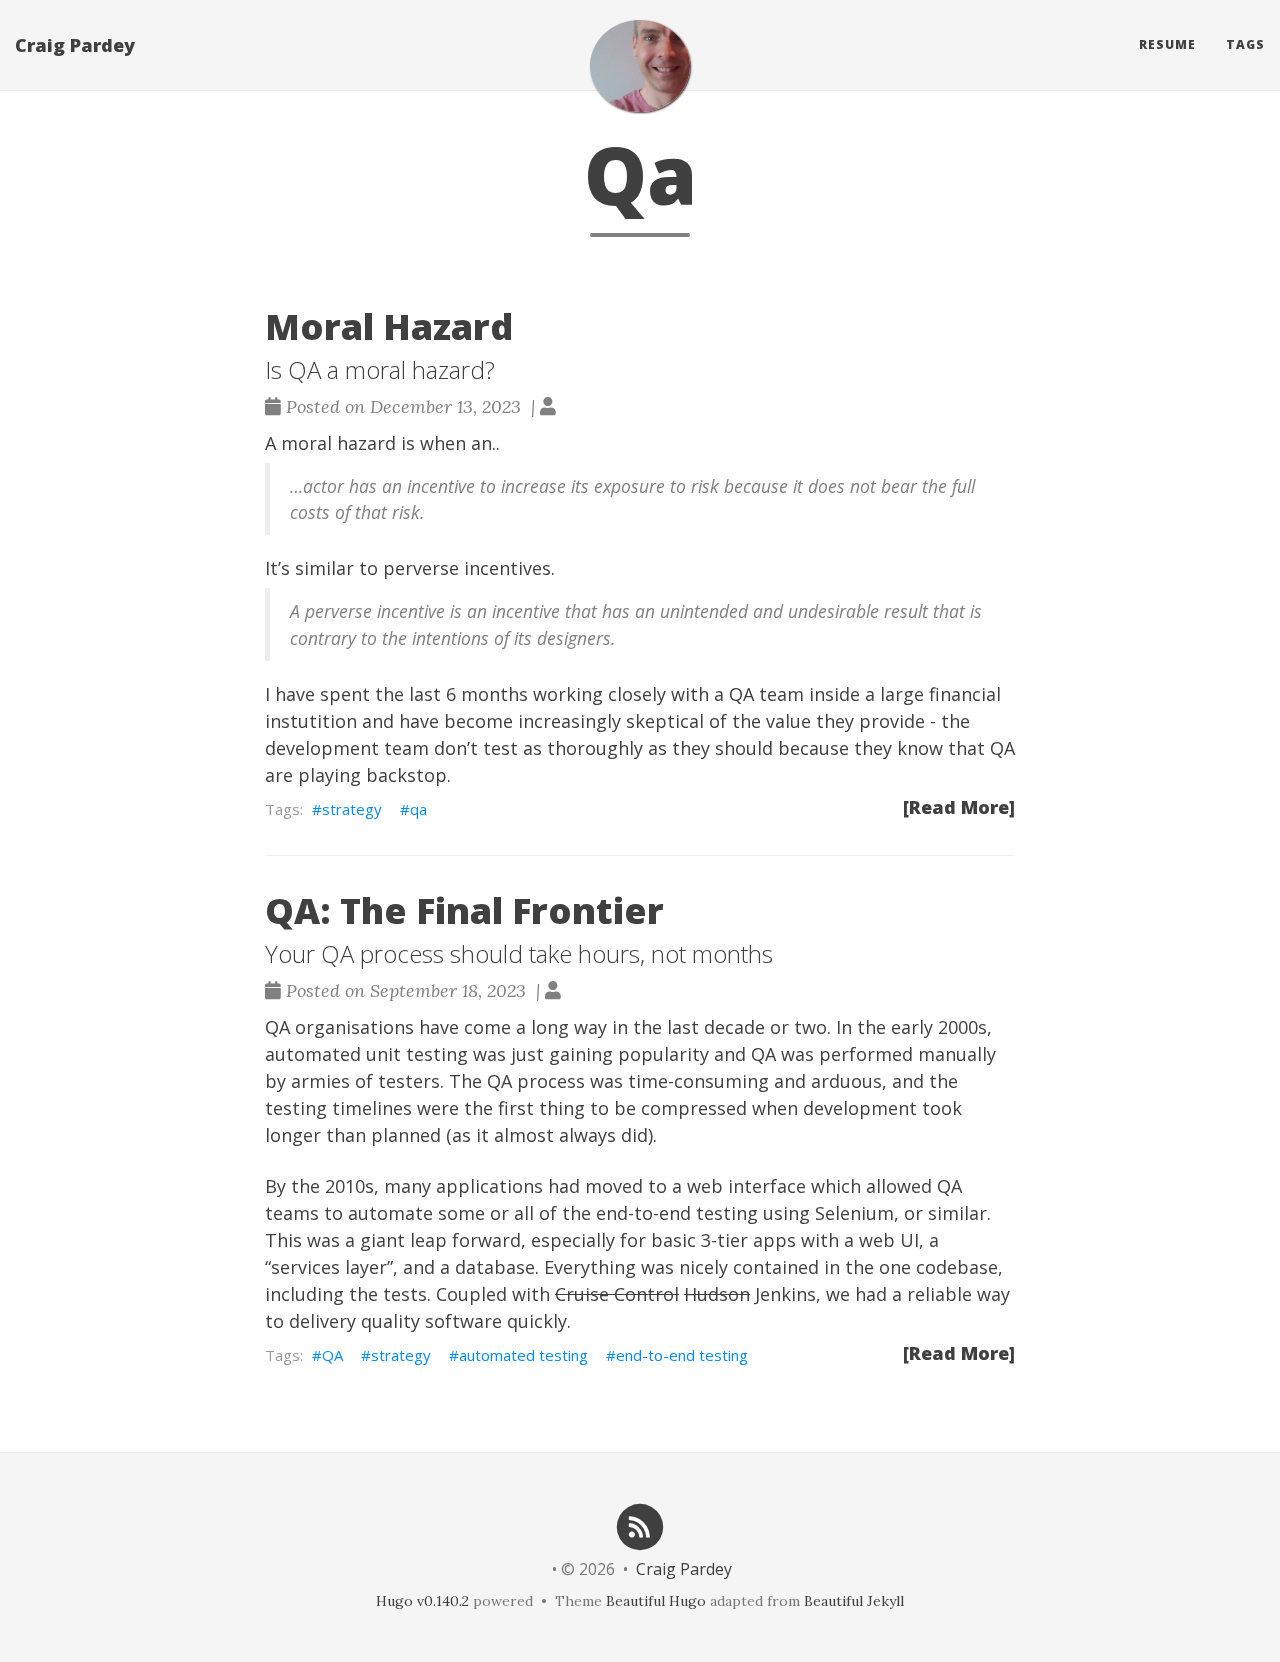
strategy (352, 809)
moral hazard (338, 443)
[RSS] (640, 1525)
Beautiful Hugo (656, 1601)
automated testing (523, 1355)
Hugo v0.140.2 (422, 1601)
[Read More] (959, 807)
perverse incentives (467, 568)
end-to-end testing (682, 1355)
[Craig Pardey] (640, 66)
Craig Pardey (75, 45)
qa (418, 809)
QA (332, 1355)
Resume (1167, 44)
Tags (1245, 44)
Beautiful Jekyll (854, 1601)
